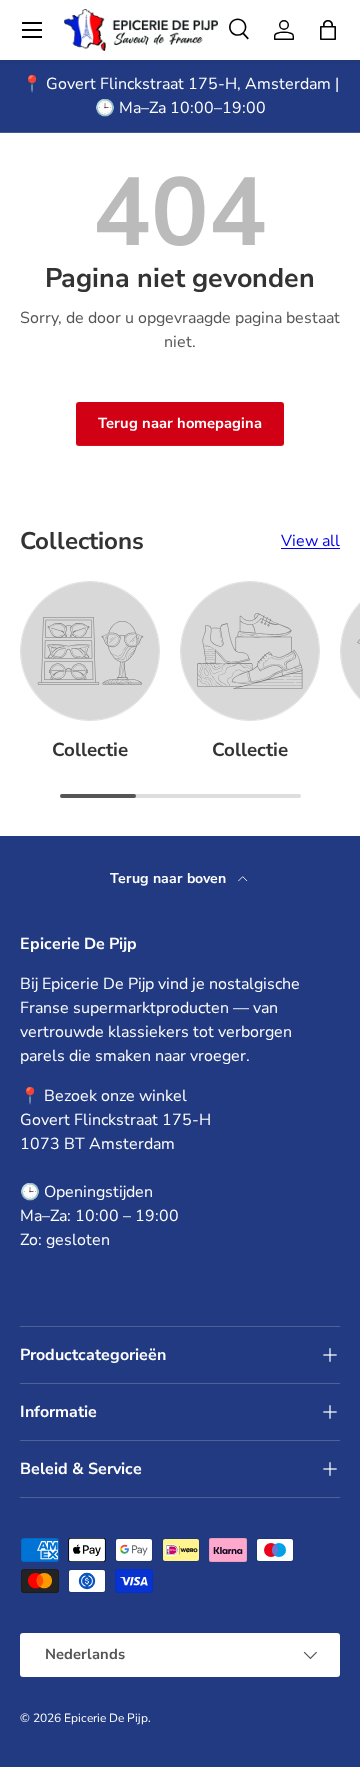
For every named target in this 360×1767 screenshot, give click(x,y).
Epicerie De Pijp (106, 1718)
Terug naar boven (170, 878)
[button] (328, 30)
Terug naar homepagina (180, 423)
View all (310, 541)
